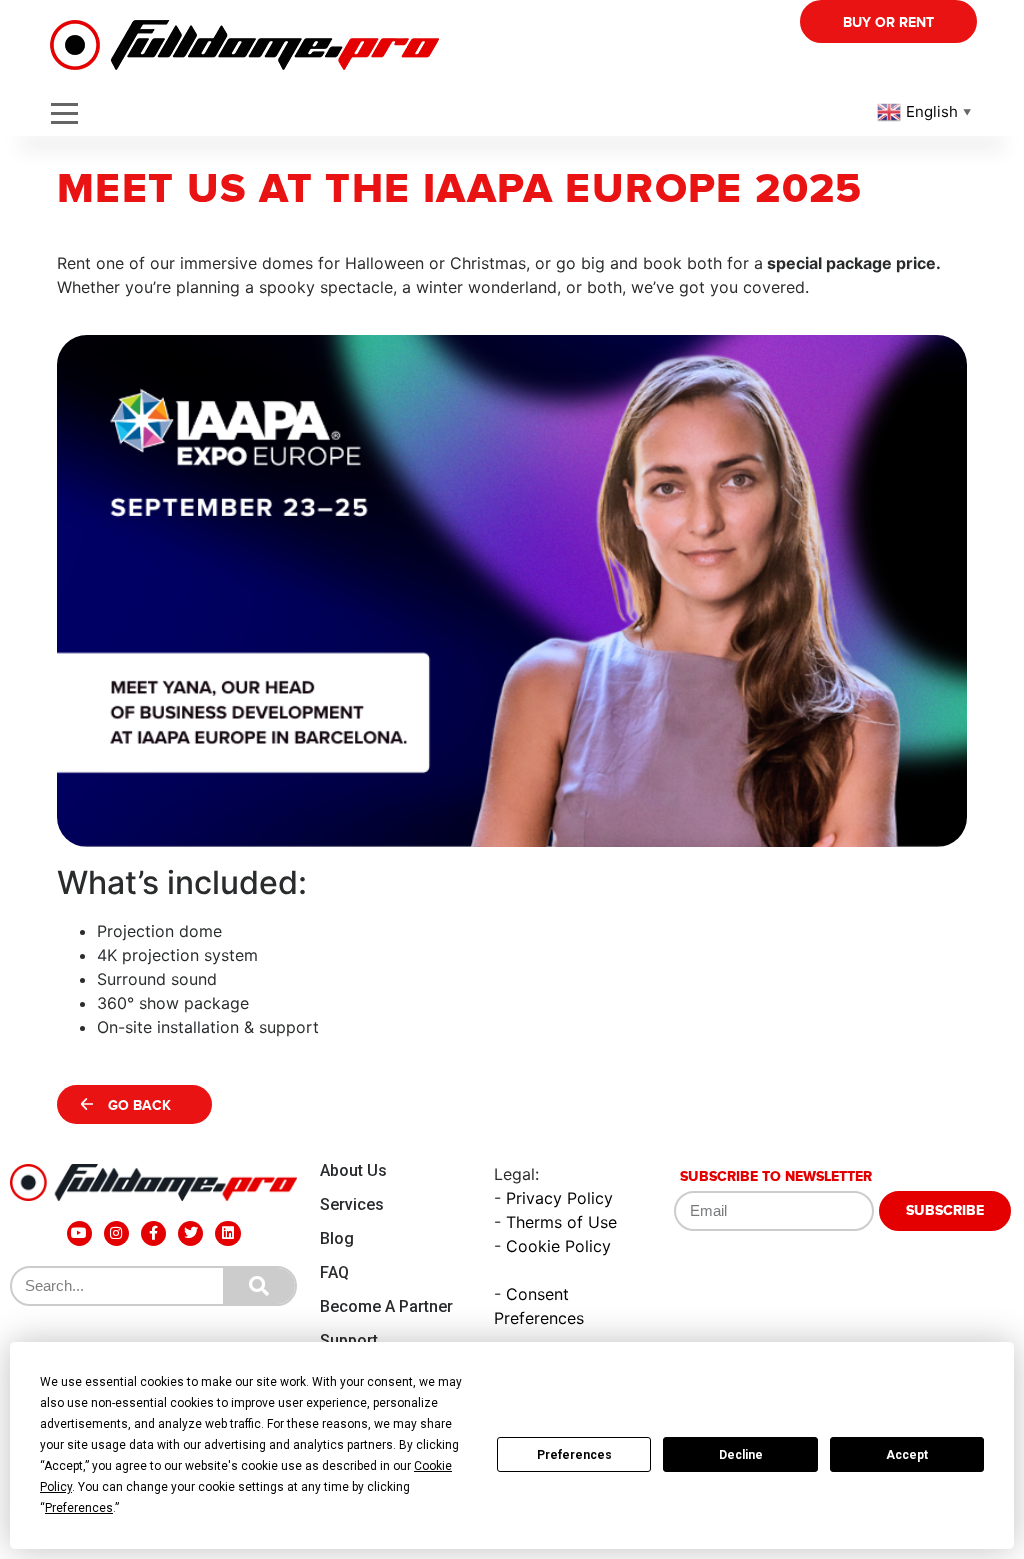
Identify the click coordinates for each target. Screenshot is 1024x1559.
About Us (353, 1170)
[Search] (259, 1286)
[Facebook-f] (153, 1233)
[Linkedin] (227, 1233)
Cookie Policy (558, 1246)
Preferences (574, 1455)
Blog (337, 1238)
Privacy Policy (559, 1198)
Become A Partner (386, 1306)
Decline (741, 1455)
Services (352, 1204)
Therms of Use (561, 1222)
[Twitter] (190, 1233)
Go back (139, 1105)
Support (349, 1340)
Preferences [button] (79, 1508)
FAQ (334, 1272)
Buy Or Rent (888, 22)
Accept (907, 1455)
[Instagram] (116, 1233)
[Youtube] (79, 1233)
